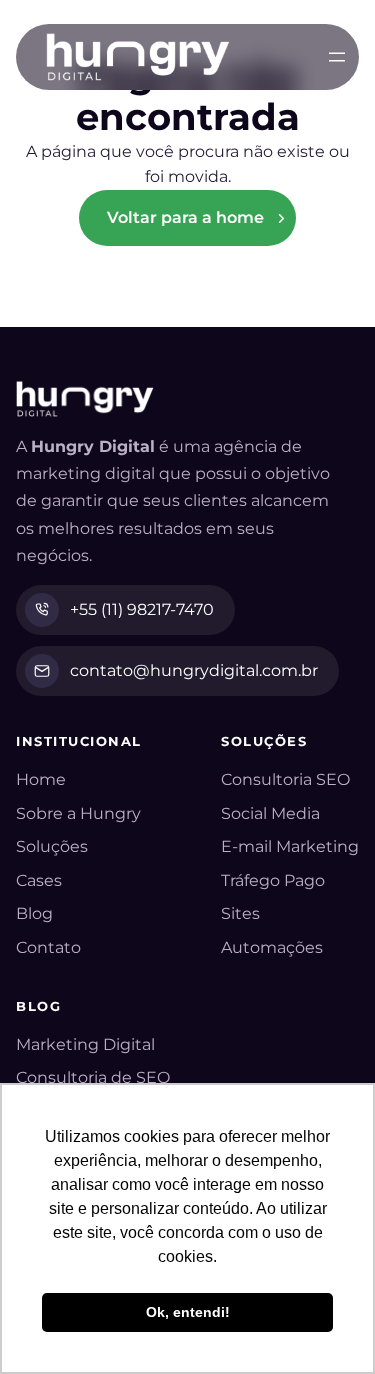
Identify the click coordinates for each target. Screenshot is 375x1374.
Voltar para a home (185, 217)
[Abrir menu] (337, 57)
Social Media (270, 813)
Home (41, 779)
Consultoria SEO (285, 779)
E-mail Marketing (290, 846)
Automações (272, 947)
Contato (48, 947)
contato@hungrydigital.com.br (194, 670)
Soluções (52, 846)
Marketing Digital (85, 1044)
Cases (39, 880)
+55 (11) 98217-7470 (142, 609)
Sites (240, 913)
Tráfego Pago (273, 880)
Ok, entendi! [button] (188, 1312)
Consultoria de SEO (93, 1077)
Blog (34, 913)
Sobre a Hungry (78, 813)
